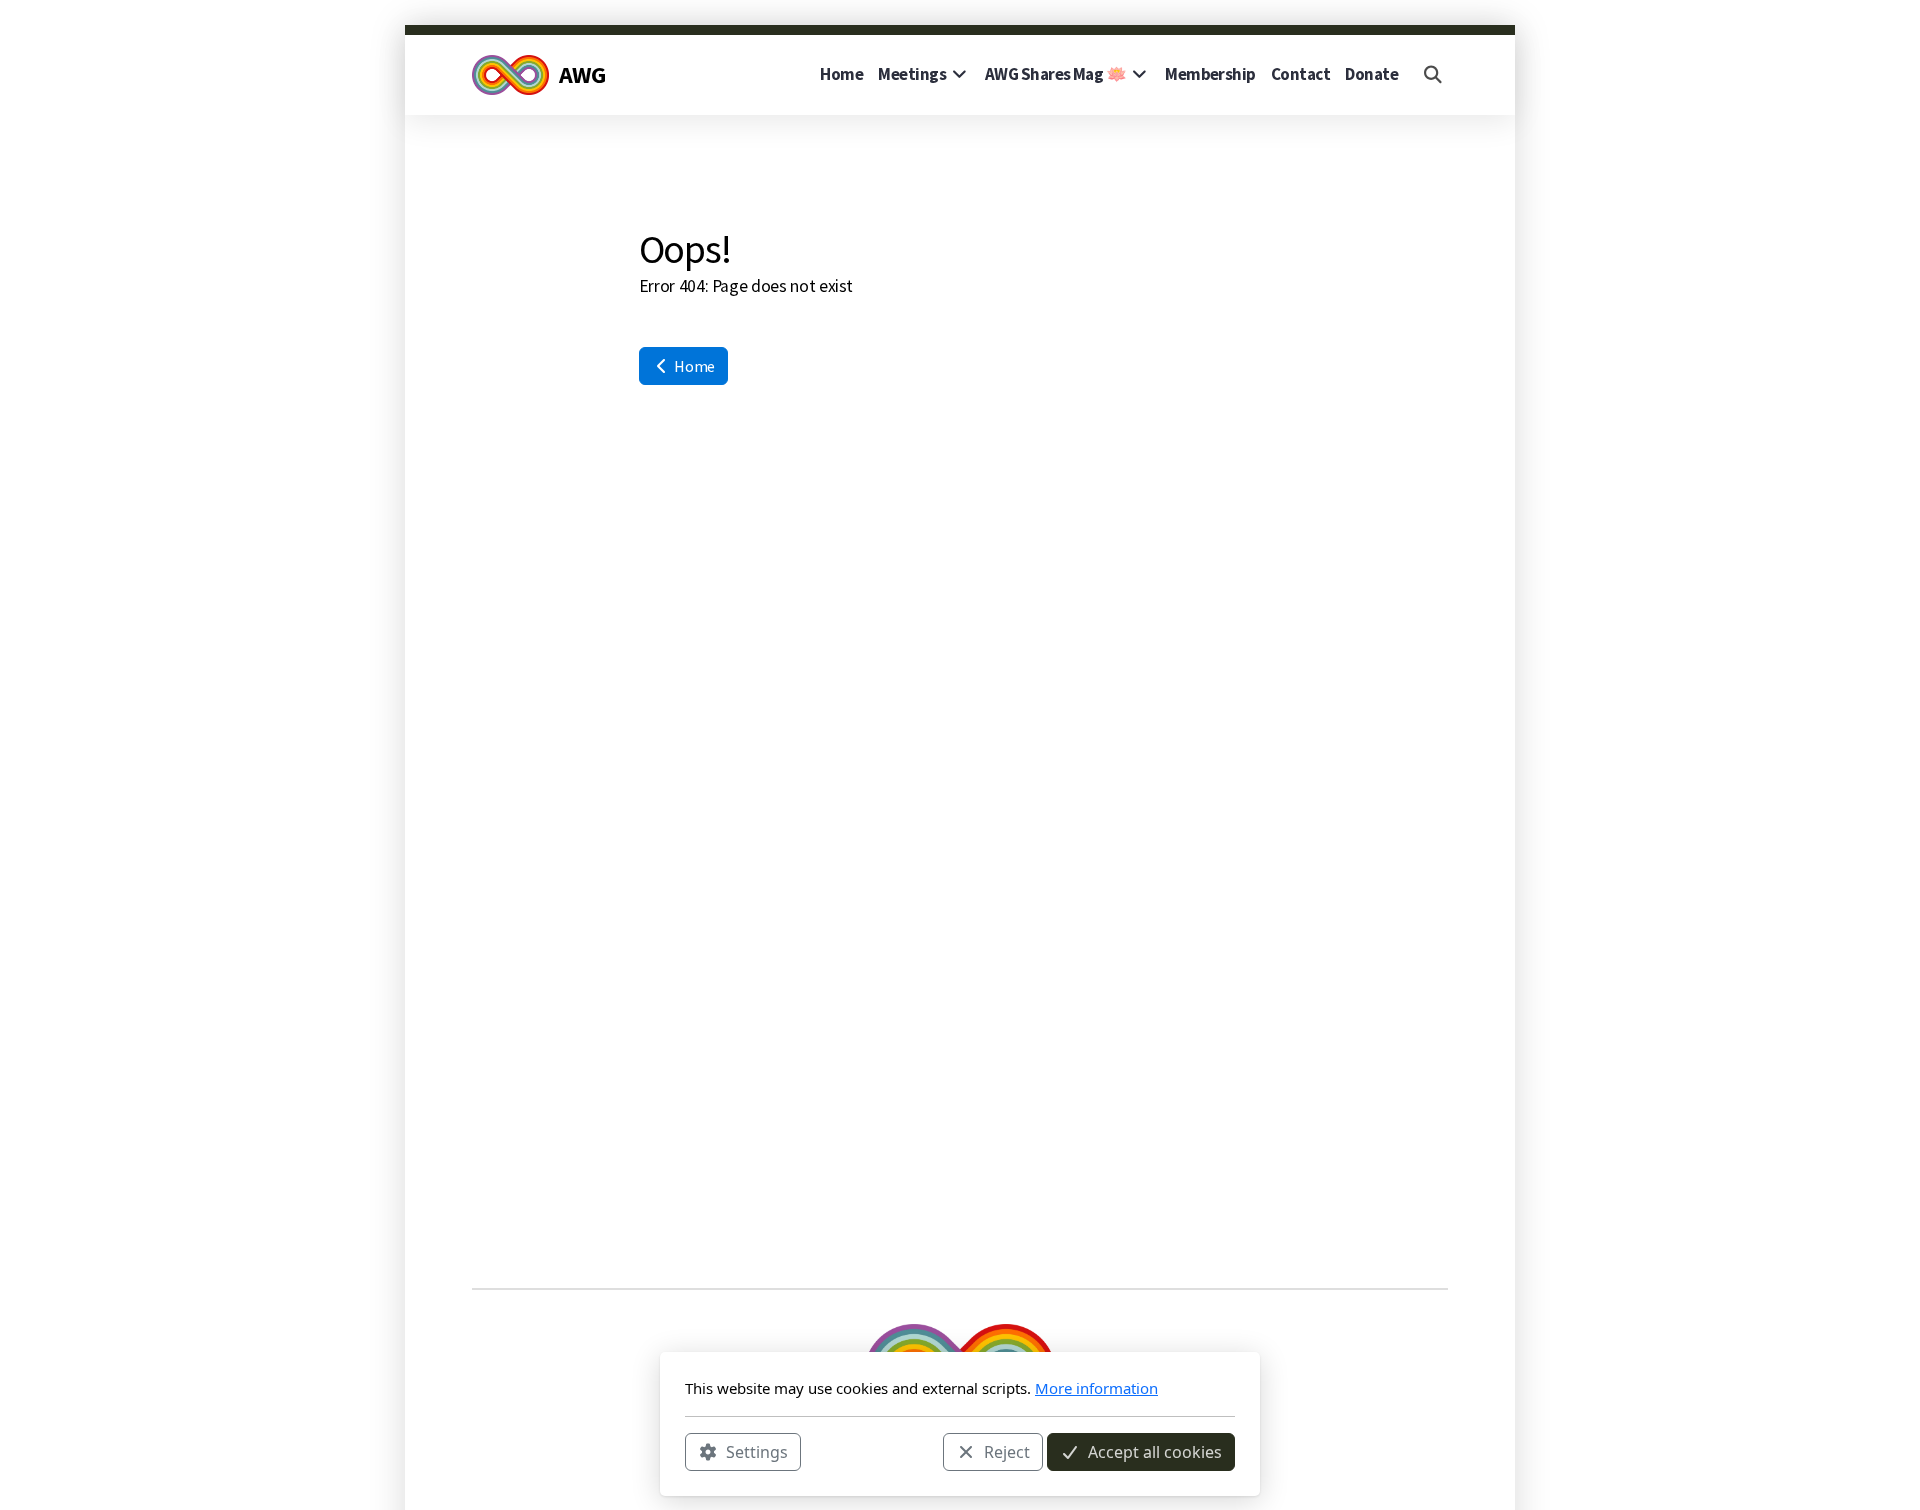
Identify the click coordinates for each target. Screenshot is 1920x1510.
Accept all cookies (1155, 1451)
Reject (1007, 1451)
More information (1096, 1388)
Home (693, 366)
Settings (757, 1451)
